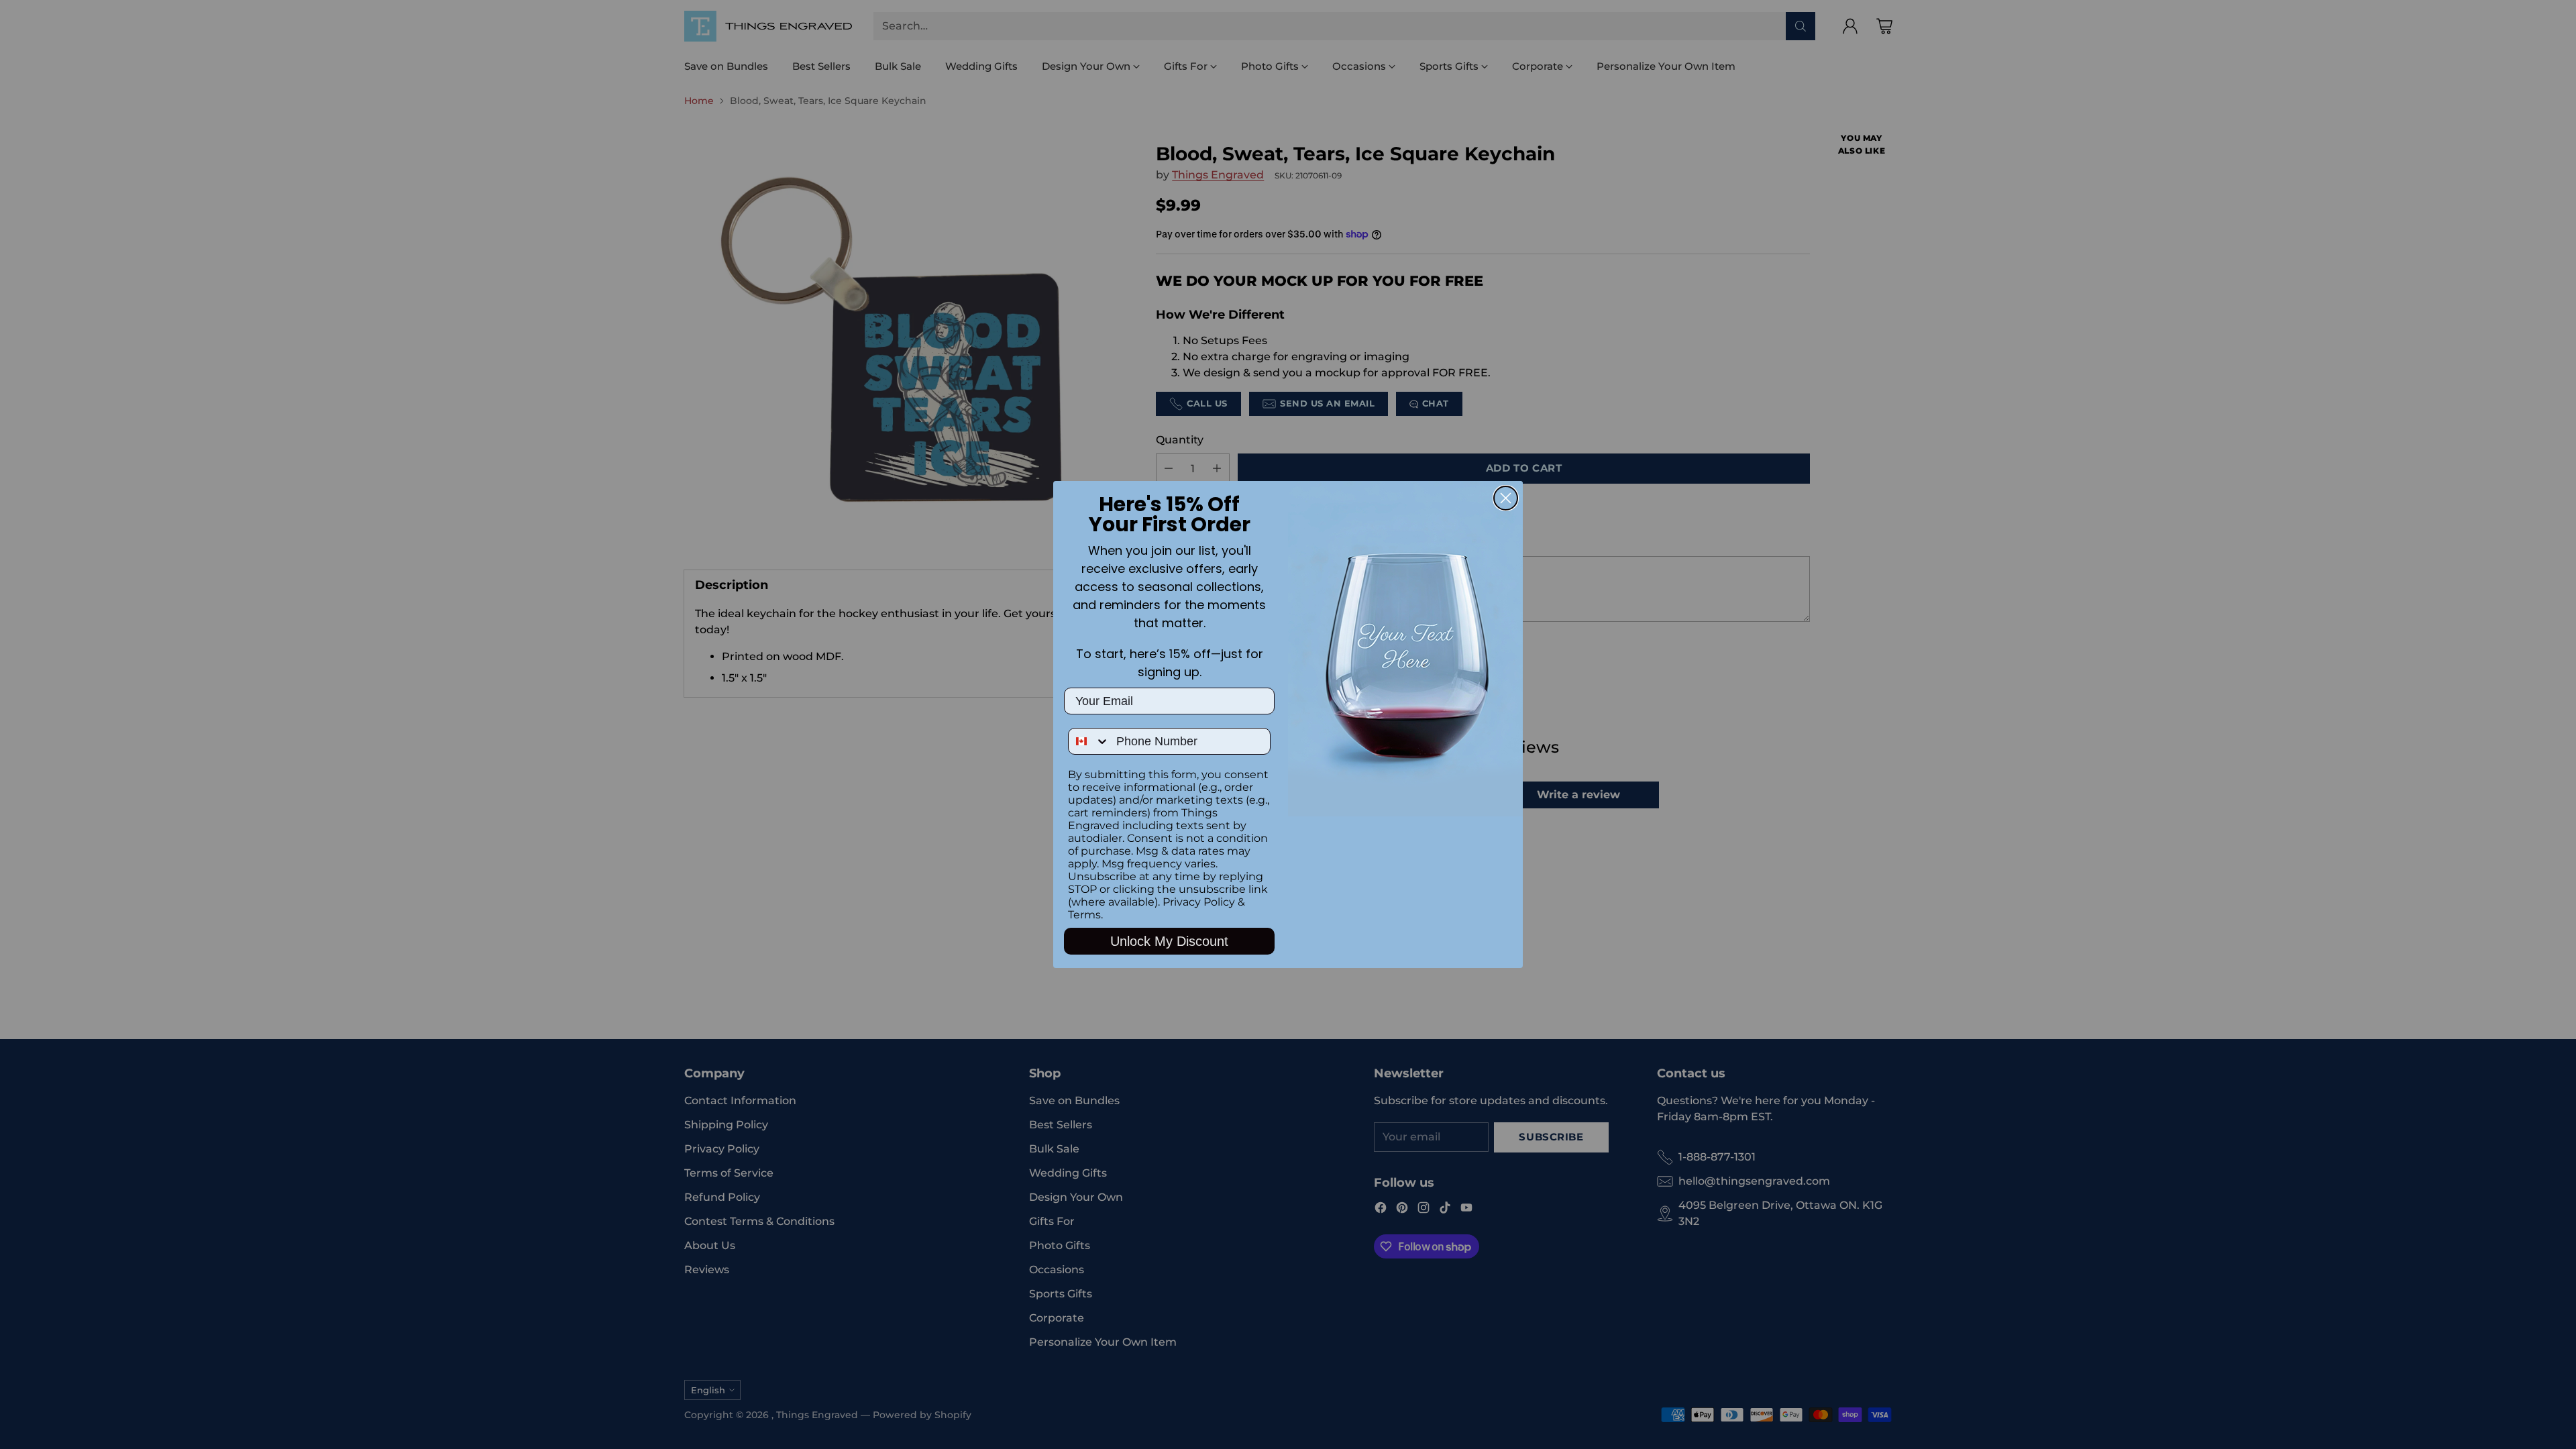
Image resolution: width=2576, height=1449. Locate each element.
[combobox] (1089, 741)
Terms (1084, 915)
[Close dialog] (1506, 498)
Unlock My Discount (1169, 941)
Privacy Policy (1199, 902)
